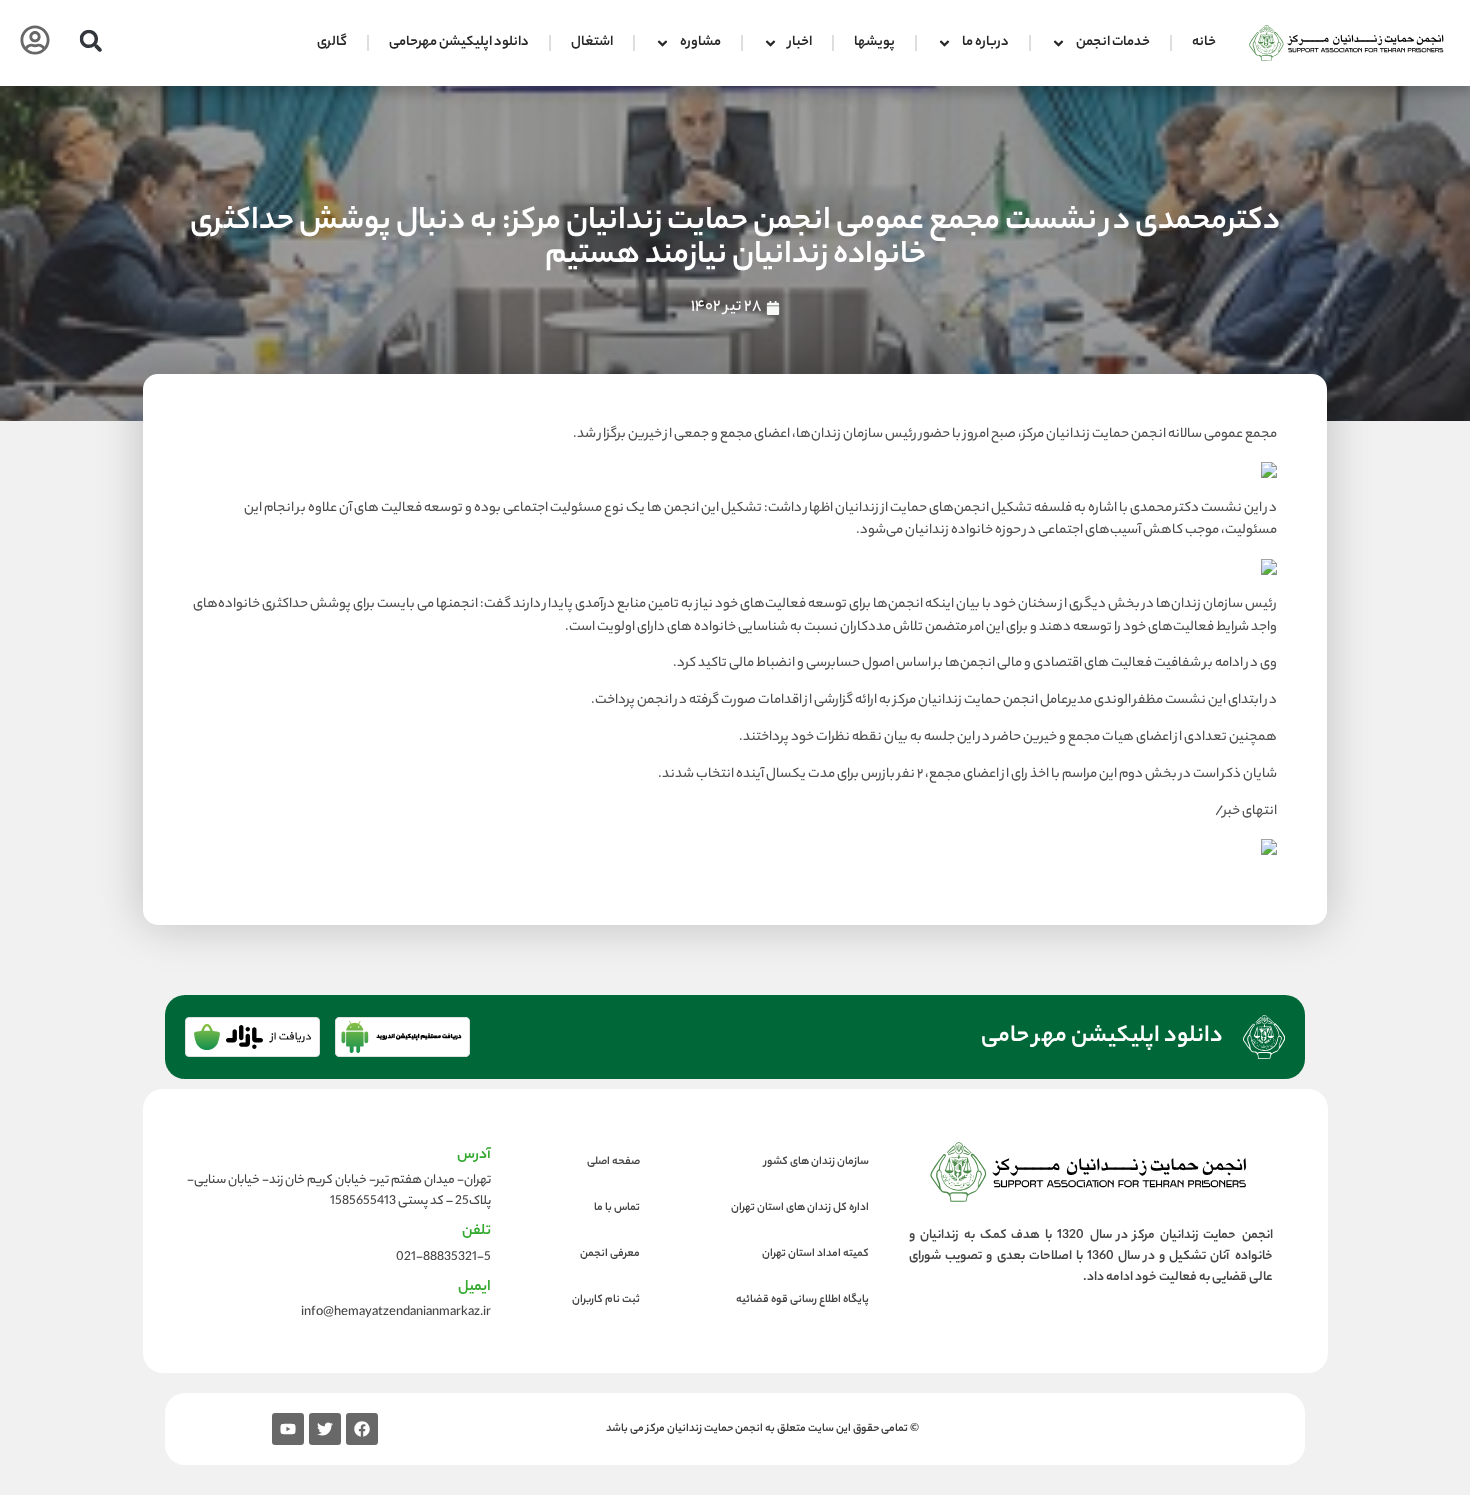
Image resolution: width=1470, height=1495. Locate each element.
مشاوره (700, 42)
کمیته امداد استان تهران (815, 1254)
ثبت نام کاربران (606, 1300)
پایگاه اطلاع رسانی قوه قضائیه (802, 1300)
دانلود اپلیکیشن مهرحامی (459, 42)
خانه (1204, 42)
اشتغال (592, 42)
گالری (332, 42)
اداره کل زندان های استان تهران (800, 1208)
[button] (90, 40)
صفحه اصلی (613, 1162)
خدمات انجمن (1113, 42)
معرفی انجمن (610, 1254)
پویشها (874, 42)
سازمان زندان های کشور (816, 1162)
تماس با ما (617, 1208)
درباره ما (985, 42)
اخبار (800, 42)
